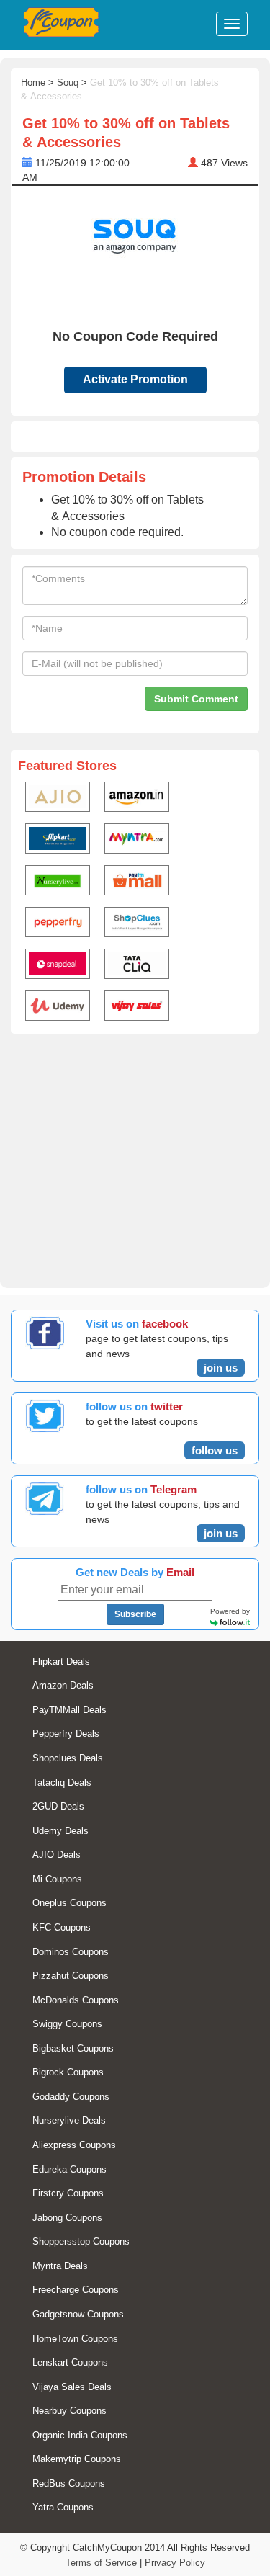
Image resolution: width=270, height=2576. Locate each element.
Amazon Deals (63, 1685)
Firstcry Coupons (68, 2193)
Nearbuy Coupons (69, 2411)
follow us (215, 1450)
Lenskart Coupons (70, 2362)
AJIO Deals (57, 1855)
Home (33, 82)
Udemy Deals (60, 1831)
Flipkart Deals (61, 1662)
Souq (68, 82)
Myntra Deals (60, 2266)
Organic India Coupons (80, 2435)
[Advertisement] (135, 1158)
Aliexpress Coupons (74, 2145)
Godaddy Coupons (71, 2097)
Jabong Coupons (67, 2218)
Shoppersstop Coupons (81, 2241)
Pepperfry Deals (66, 1734)
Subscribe (135, 1614)
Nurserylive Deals (69, 2120)
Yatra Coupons (63, 2507)
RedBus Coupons (69, 2483)
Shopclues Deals (68, 1758)
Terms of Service (101, 2563)
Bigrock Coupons (68, 2072)
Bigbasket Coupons (73, 2048)
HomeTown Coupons (75, 2339)
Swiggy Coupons (67, 2024)
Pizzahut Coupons (71, 1976)
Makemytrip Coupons (77, 2459)
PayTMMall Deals (69, 1710)
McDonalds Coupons (76, 2000)
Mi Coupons (57, 1879)
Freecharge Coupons (76, 2290)
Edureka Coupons (69, 2169)
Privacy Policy (175, 2563)
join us (221, 1368)
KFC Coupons (62, 1927)
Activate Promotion (135, 379)
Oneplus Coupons (69, 1903)
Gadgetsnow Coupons (78, 2314)
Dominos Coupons (71, 1952)
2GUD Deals (58, 1806)
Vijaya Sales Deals (72, 2387)
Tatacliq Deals (62, 1783)
